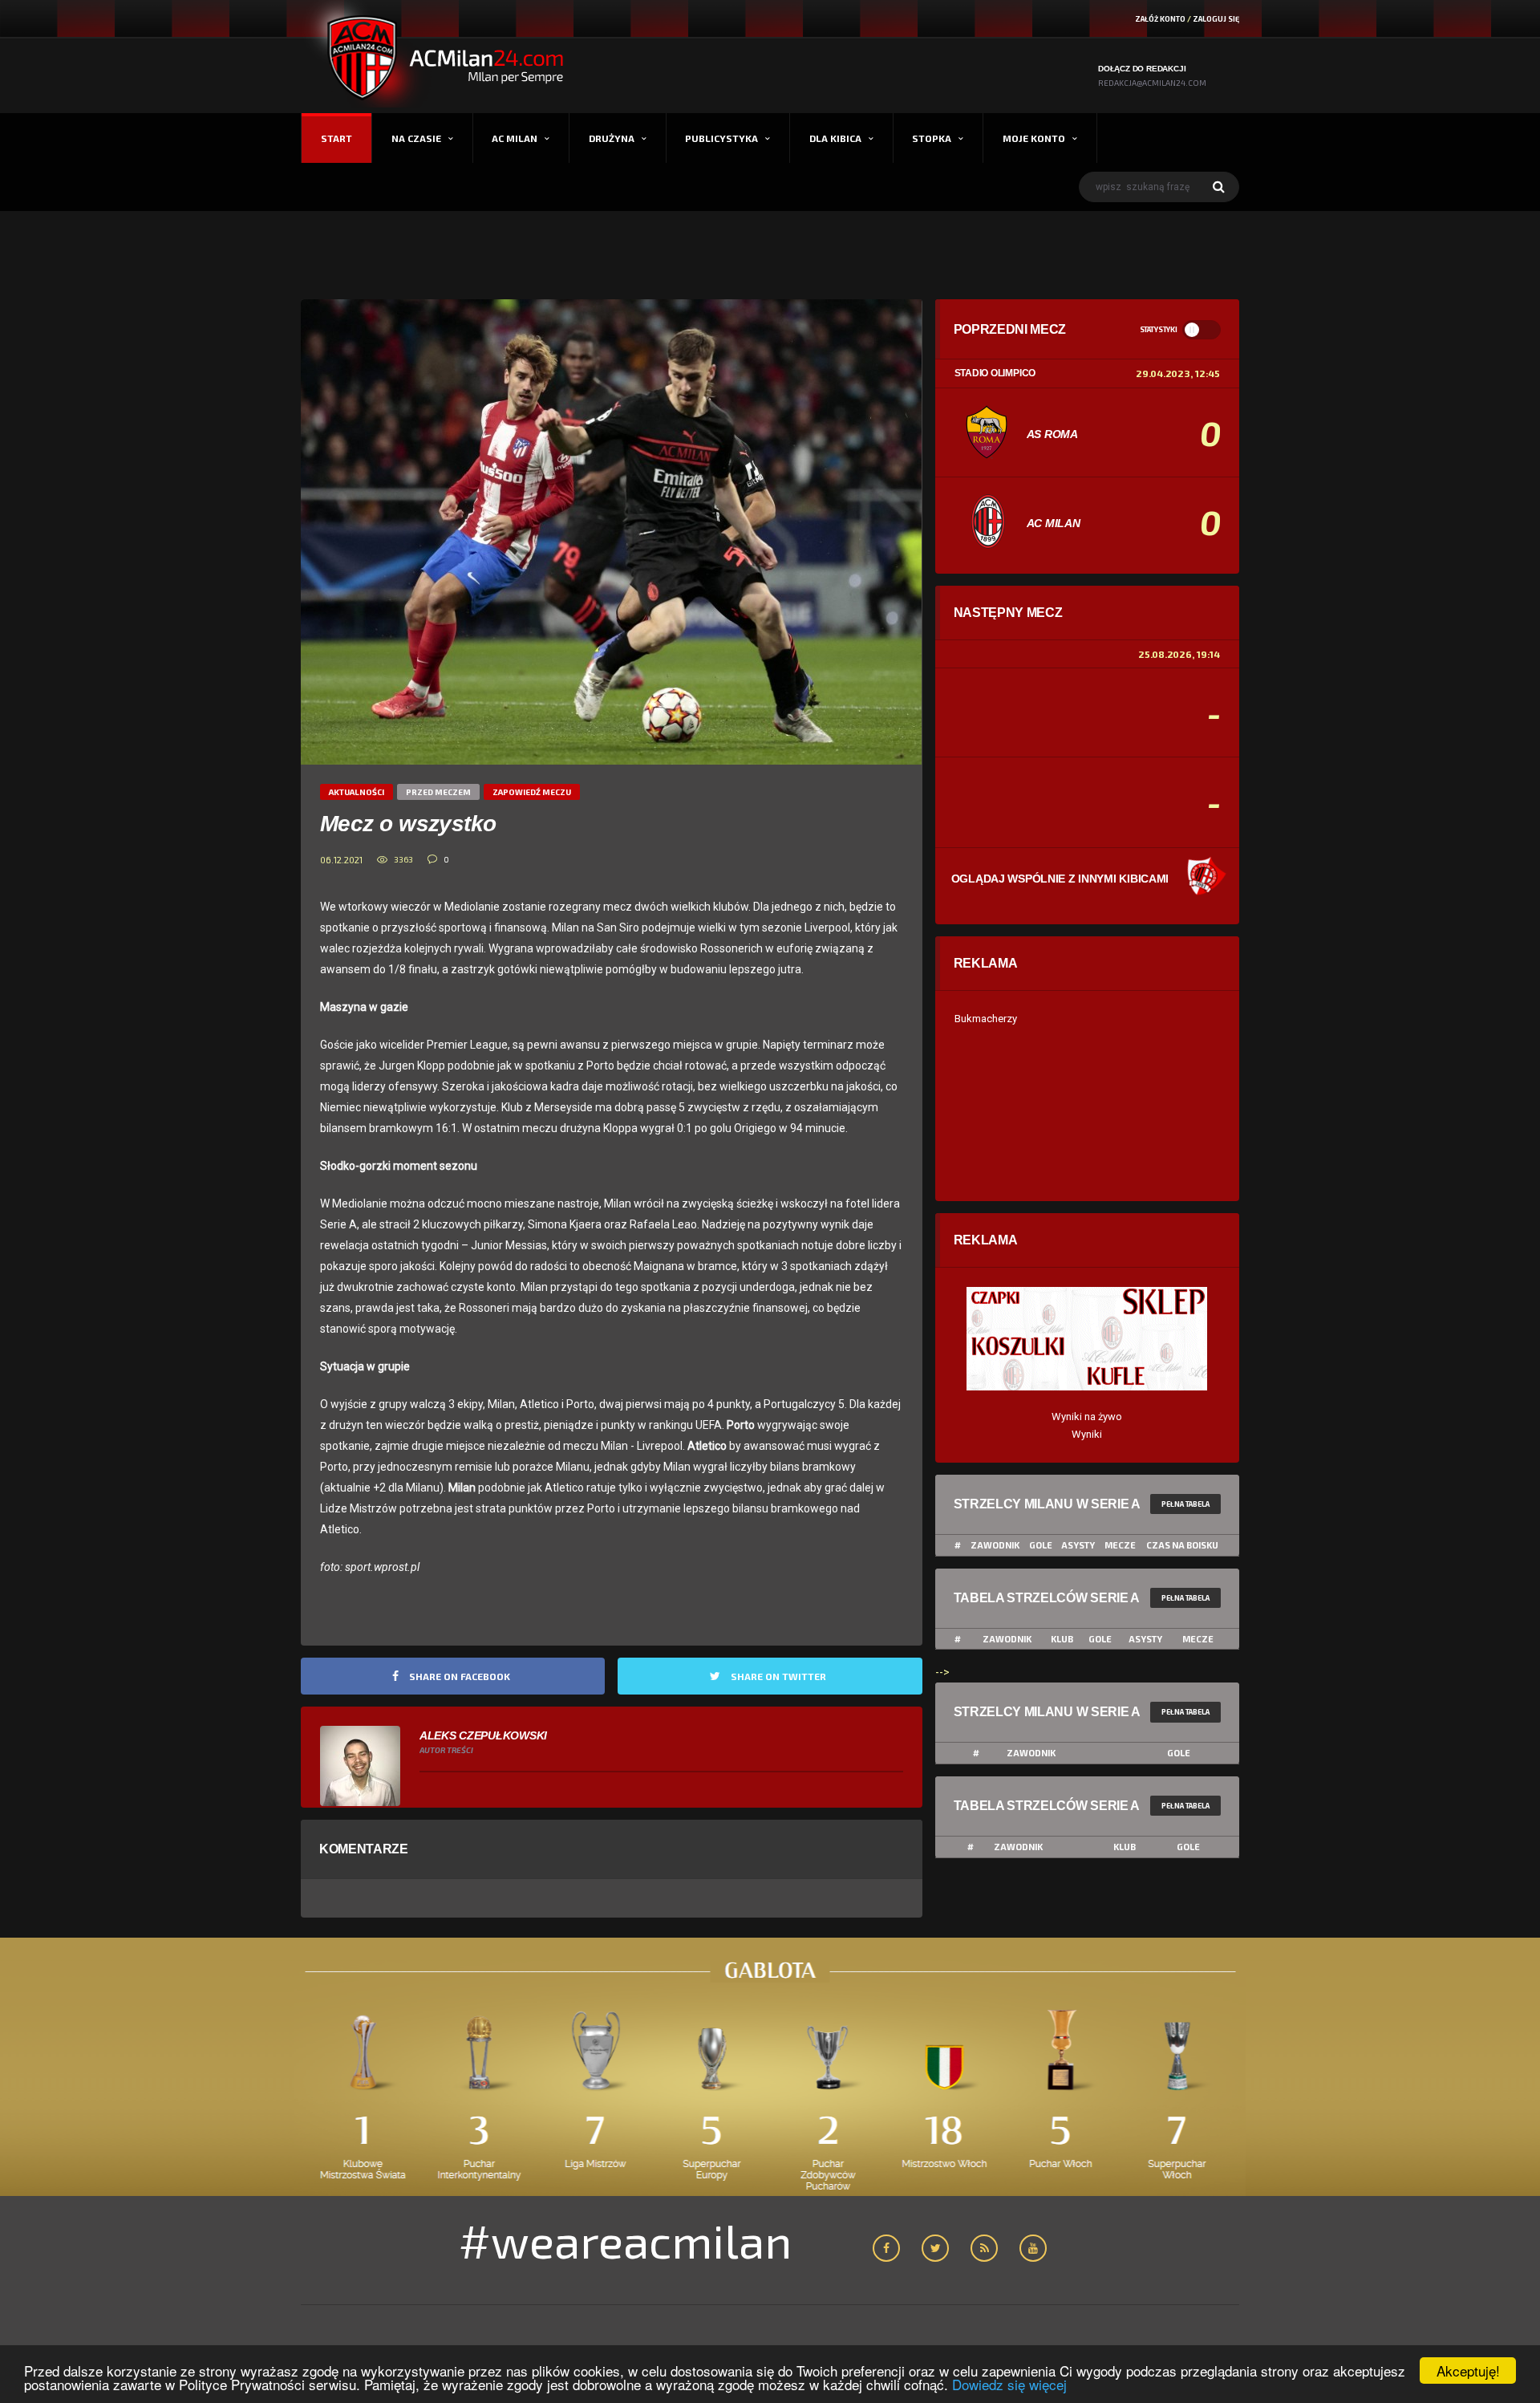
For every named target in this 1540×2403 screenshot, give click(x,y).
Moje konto (1034, 138)
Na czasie (416, 138)
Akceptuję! (1468, 2371)
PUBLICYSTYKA (721, 138)
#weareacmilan (625, 2240)
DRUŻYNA (612, 138)
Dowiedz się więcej (1009, 2384)
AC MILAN (515, 138)
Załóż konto (1160, 19)
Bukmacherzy (986, 1019)
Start (336, 138)
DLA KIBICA (835, 138)
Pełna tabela (1185, 1504)
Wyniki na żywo (1087, 1417)
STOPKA (932, 138)
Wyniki (1087, 1434)
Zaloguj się (1216, 19)
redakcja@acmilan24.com (1152, 83)
